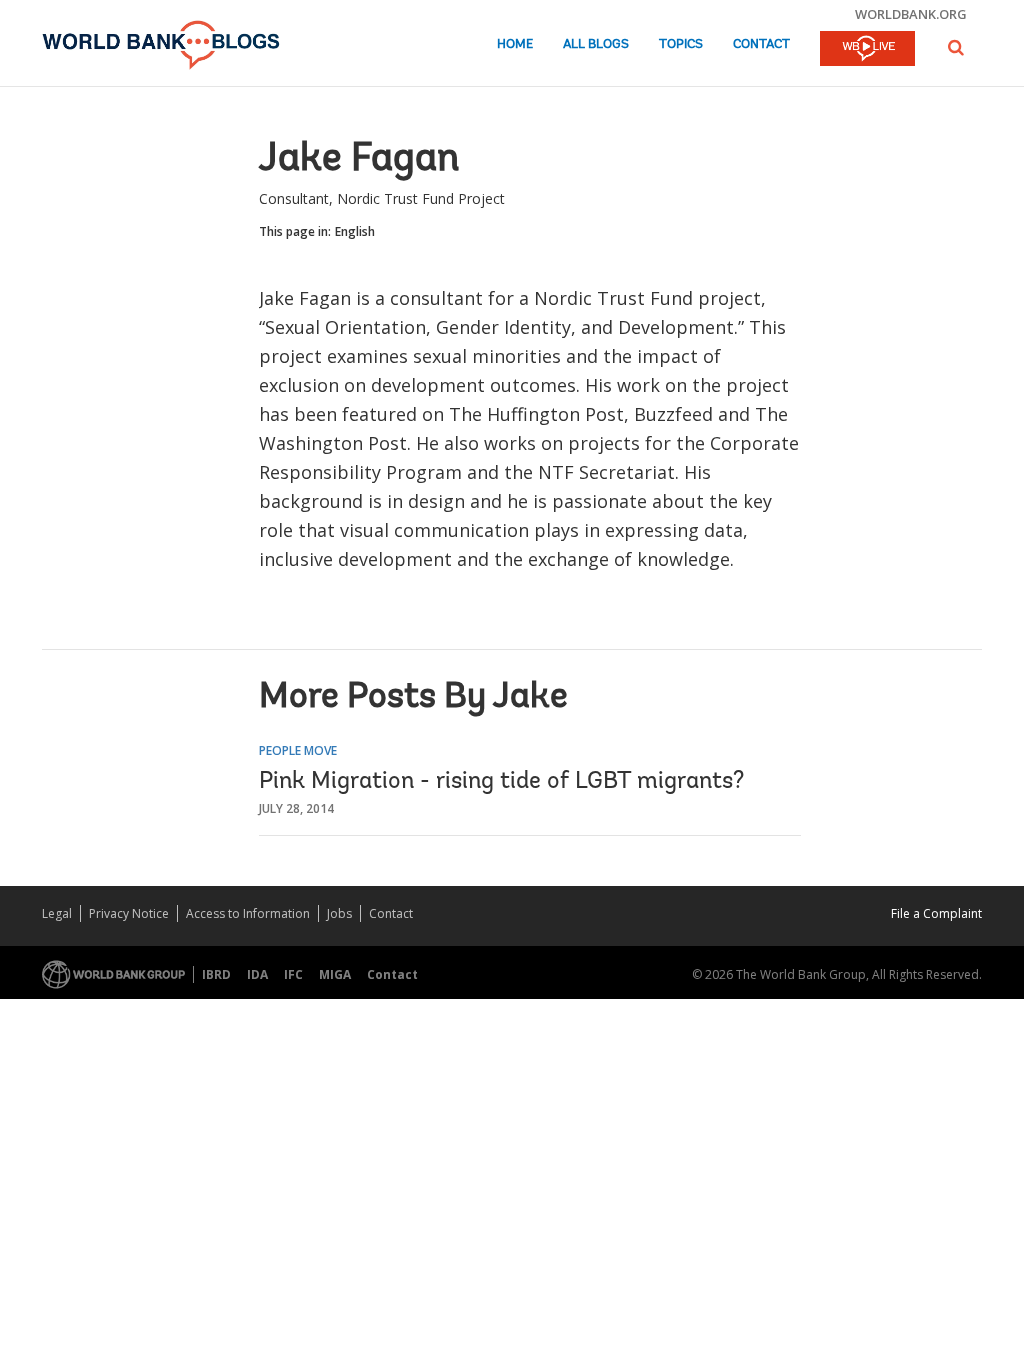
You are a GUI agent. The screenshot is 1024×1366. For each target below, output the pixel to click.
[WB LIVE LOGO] (867, 50)
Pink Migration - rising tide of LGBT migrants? (501, 782)
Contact (761, 44)
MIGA (335, 974)
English (355, 231)
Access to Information (248, 913)
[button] (956, 47)
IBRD (216, 974)
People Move (298, 750)
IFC (293, 974)
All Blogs (596, 44)
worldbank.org (911, 14)
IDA (257, 974)
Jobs (339, 913)
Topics (681, 44)
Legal (57, 913)
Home (515, 44)
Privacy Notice (129, 913)
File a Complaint (936, 913)
